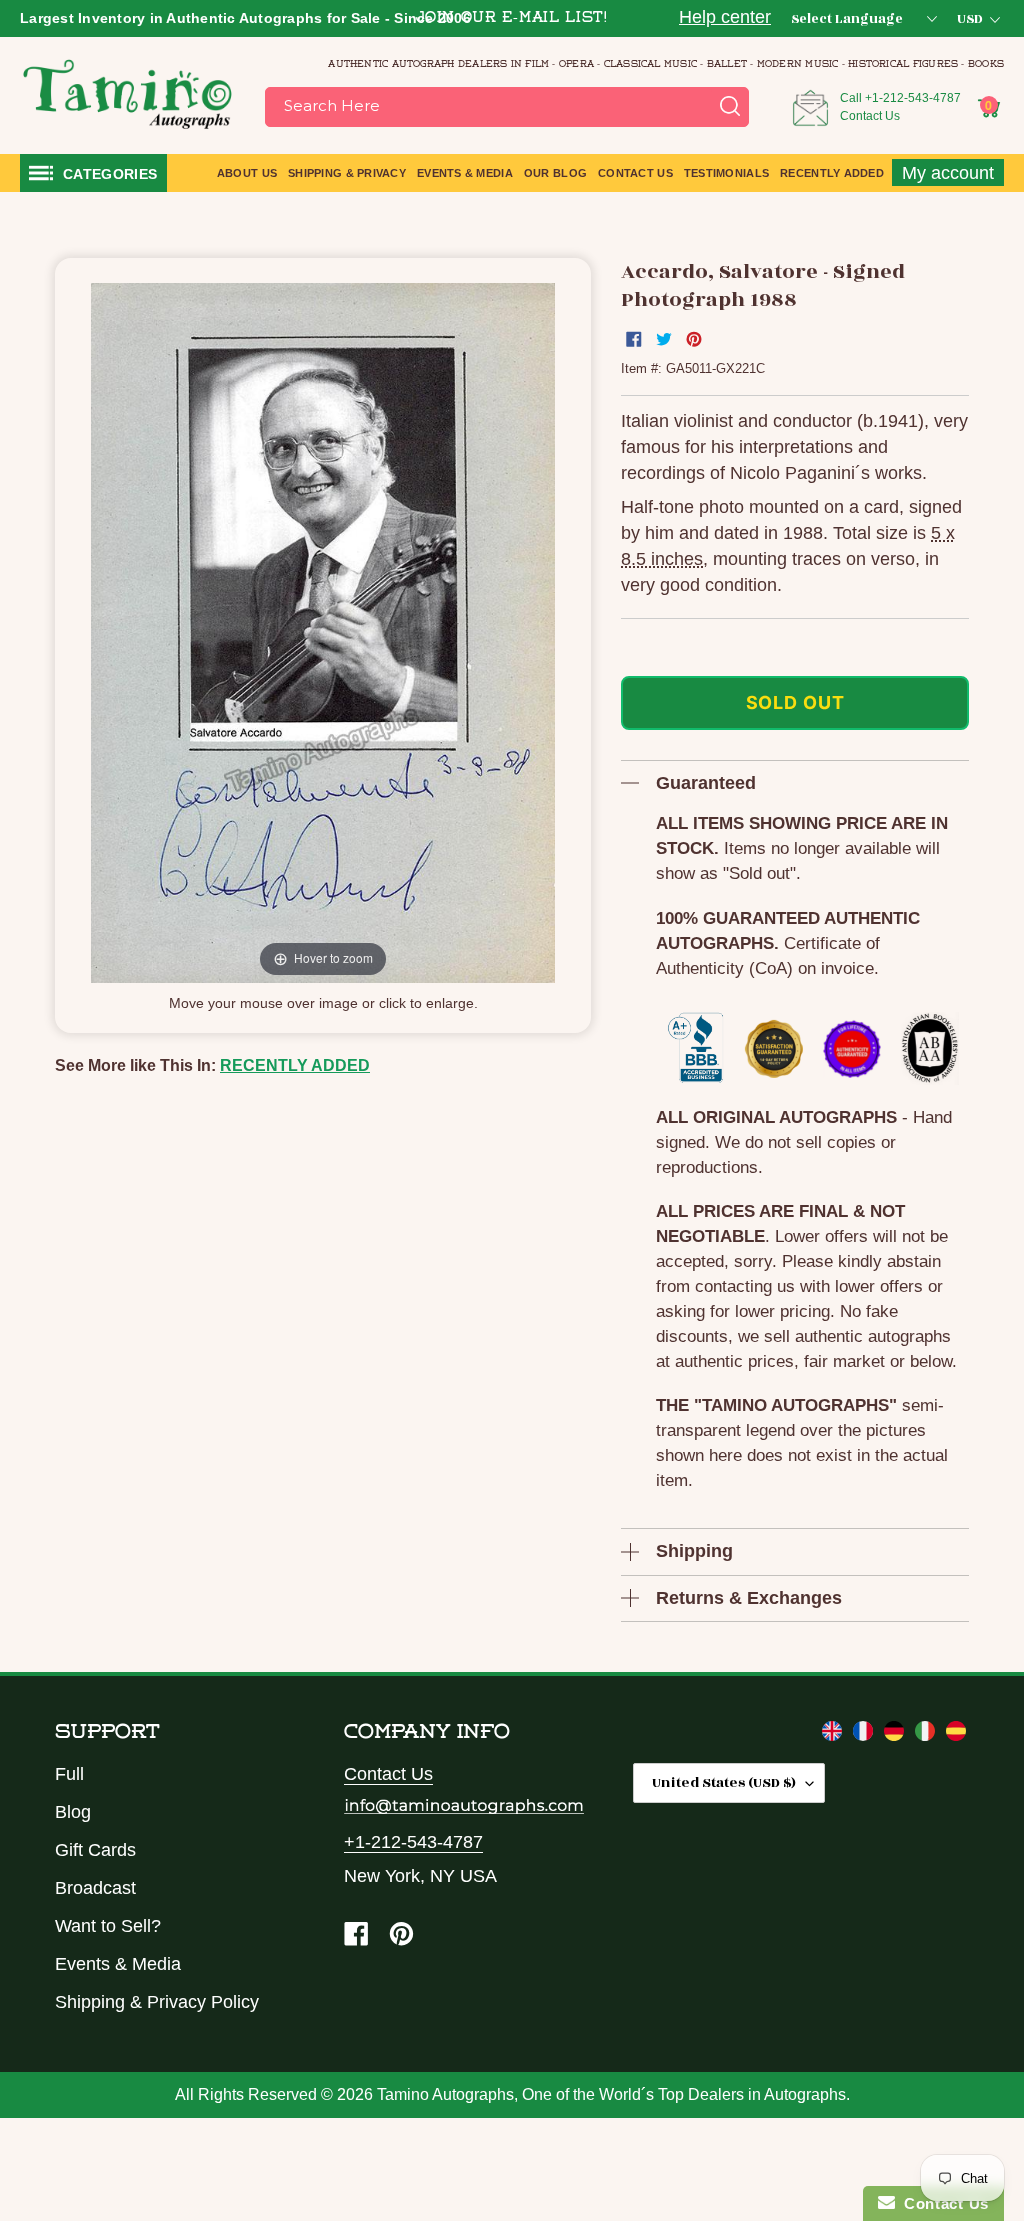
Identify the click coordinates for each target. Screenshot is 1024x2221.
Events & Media (118, 1964)
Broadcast (95, 1888)
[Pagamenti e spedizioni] (927, 1735)
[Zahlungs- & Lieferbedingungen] (896, 1735)
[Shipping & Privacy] (834, 1735)
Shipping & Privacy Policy (157, 2002)
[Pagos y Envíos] (956, 1735)
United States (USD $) (724, 1782)
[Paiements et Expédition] (865, 1735)
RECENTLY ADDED (295, 1065)
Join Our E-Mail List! (512, 18)
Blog (73, 1812)
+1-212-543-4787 (913, 98)
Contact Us (870, 116)
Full (69, 1774)
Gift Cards (95, 1850)
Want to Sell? (108, 1926)
